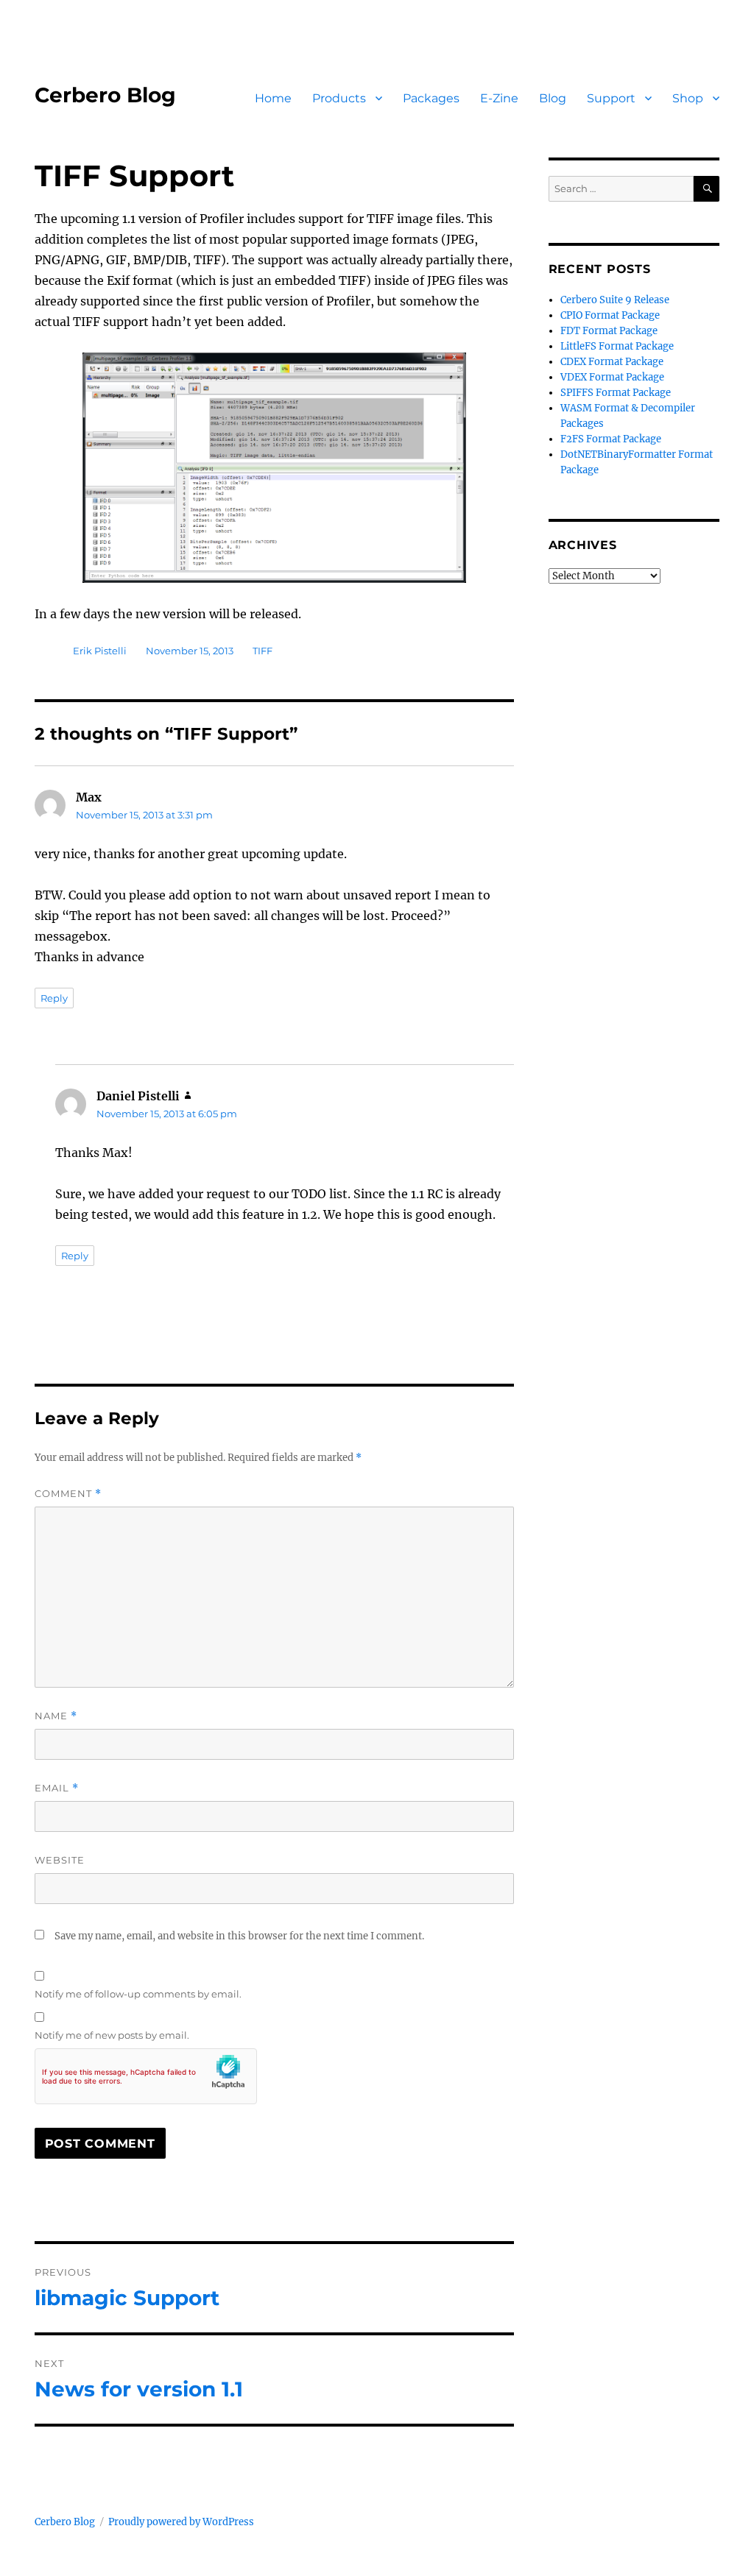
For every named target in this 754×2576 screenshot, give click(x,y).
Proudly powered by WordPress (181, 2522)
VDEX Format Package (612, 377)
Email (57, 1788)
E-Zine (499, 98)
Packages (431, 98)
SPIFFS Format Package (616, 393)
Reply (54, 998)
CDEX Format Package (612, 362)
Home (273, 98)
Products (339, 98)
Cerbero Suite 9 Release (615, 300)
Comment (68, 1494)
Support (611, 98)
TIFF (263, 651)
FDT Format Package (609, 331)
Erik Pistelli (100, 651)
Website (60, 1860)
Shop (688, 98)
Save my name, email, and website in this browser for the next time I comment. (239, 1936)
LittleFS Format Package (617, 346)
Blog (553, 98)
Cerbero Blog (105, 95)
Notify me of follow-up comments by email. (138, 1994)
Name (56, 1716)
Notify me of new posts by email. (112, 2035)
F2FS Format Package (611, 439)
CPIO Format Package (610, 315)
